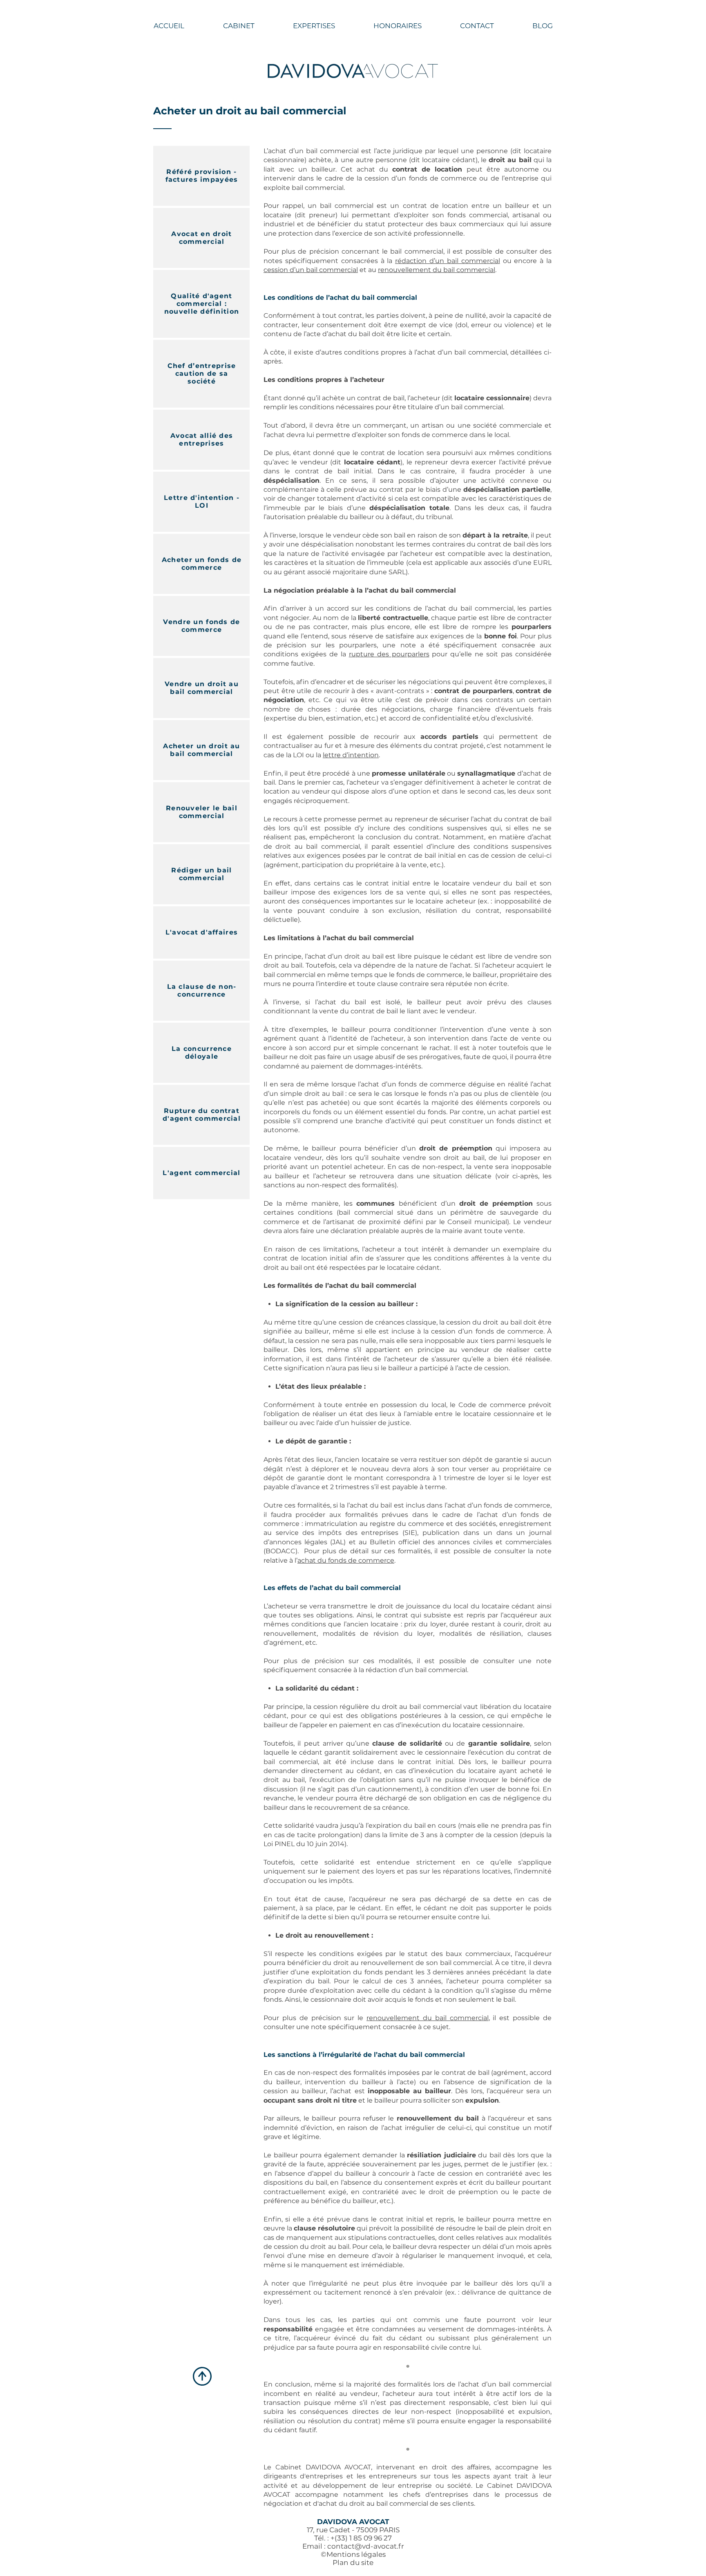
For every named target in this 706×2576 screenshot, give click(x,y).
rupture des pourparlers (389, 654)
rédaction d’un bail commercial (448, 261)
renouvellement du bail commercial (437, 270)
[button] (314, 26)
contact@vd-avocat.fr (366, 2546)
